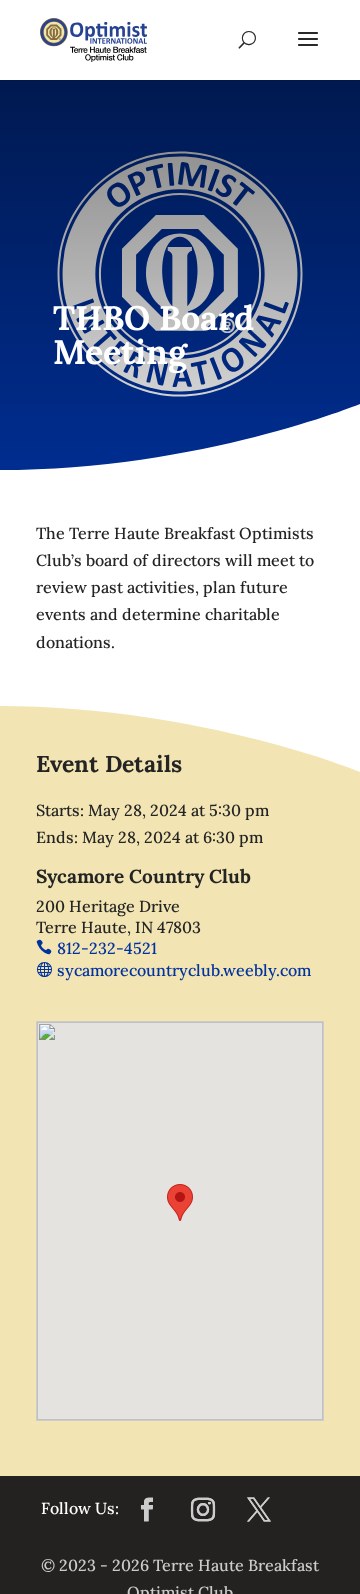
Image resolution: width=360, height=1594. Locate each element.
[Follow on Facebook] (147, 1510)
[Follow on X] (259, 1510)
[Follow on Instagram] (203, 1510)
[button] (180, 1202)
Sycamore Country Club (143, 876)
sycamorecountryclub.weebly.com (184, 970)
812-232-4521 (107, 948)
